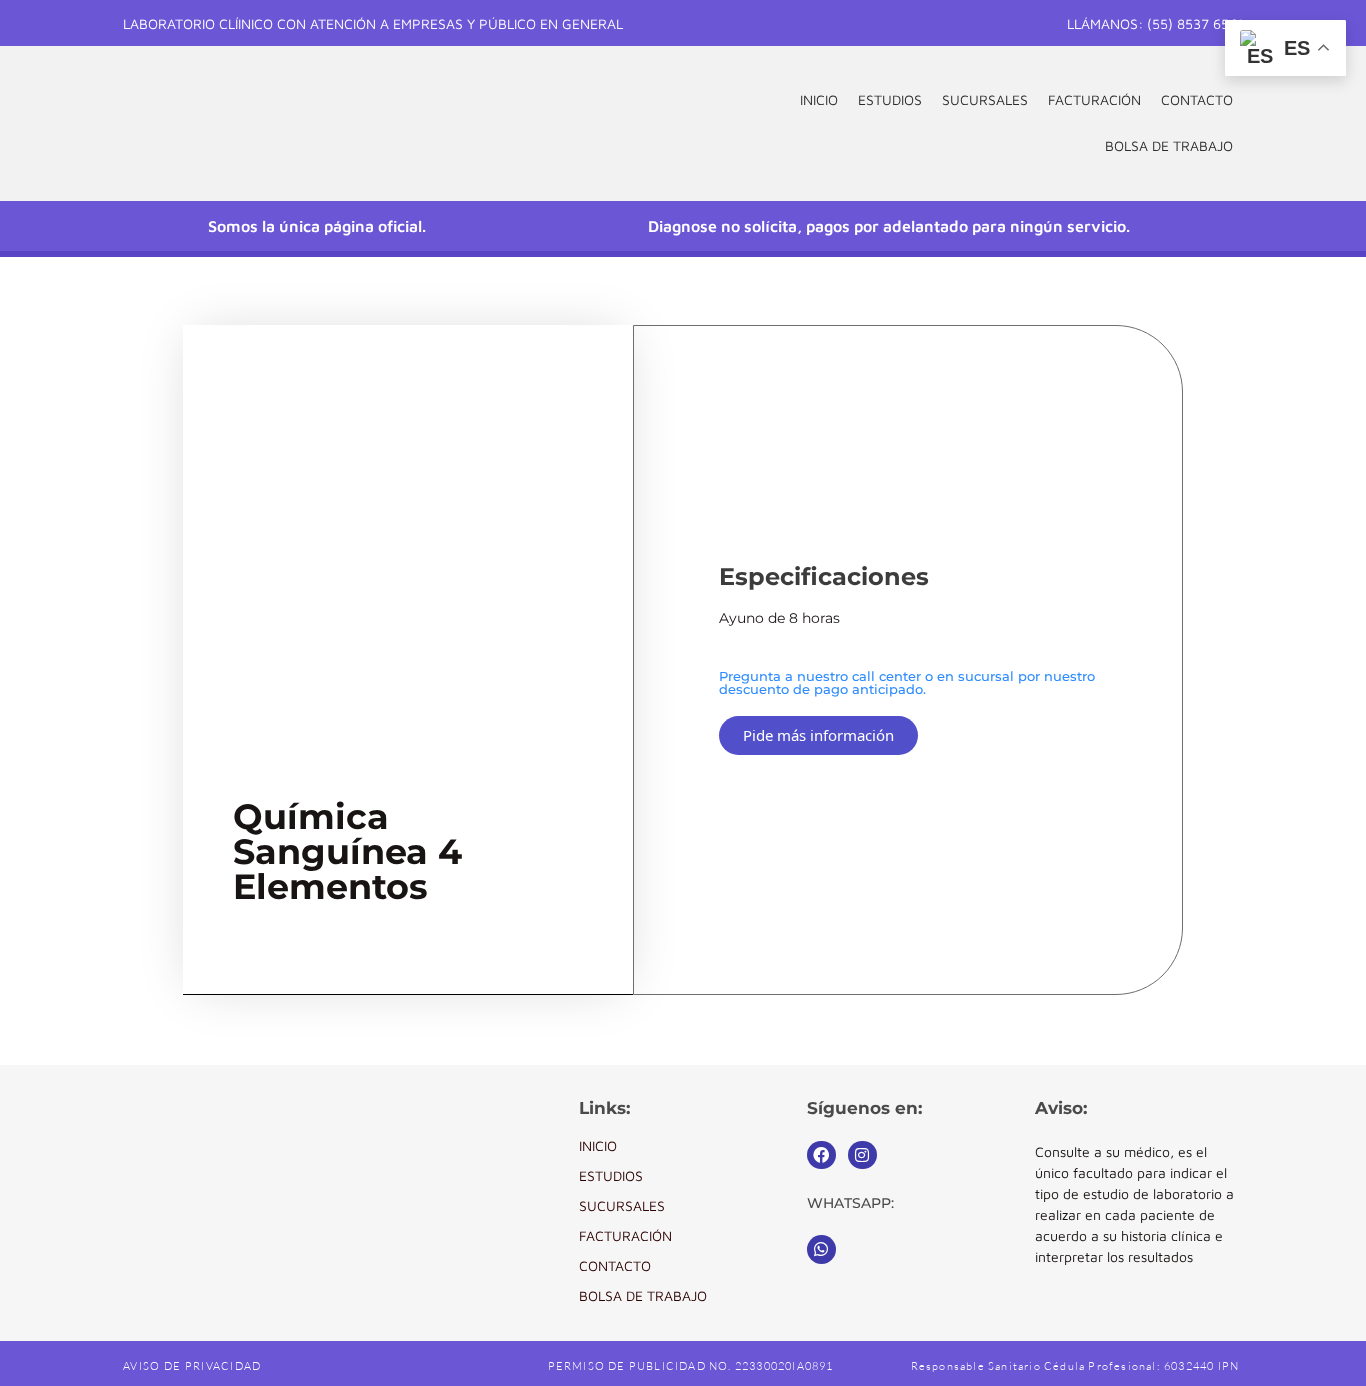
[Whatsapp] (821, 1249)
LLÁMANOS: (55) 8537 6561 (1155, 23)
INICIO (819, 99)
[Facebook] (821, 1155)
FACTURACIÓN (1094, 99)
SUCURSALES (985, 99)
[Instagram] (862, 1155)
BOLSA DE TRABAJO (1169, 145)
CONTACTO (1197, 99)
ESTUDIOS (890, 99)
